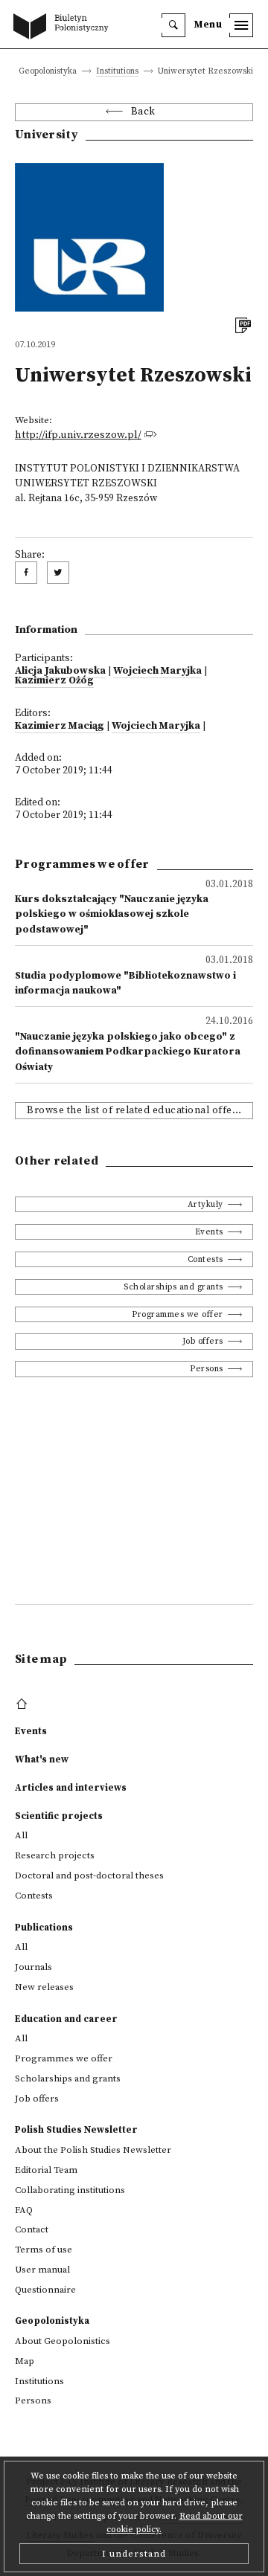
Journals (33, 1967)
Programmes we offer (178, 1314)
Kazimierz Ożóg (54, 681)
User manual (42, 2270)
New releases (44, 1987)
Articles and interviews (71, 1788)
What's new (42, 1759)
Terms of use (44, 2250)
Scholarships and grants (173, 1287)
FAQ (24, 2210)
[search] (173, 25)
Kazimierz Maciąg (60, 726)
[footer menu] (23, 1704)
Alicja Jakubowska (60, 671)
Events (209, 1232)
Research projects (55, 1855)
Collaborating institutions (70, 2190)
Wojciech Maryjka (157, 671)
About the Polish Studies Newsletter (93, 2150)
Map (25, 2361)
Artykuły (205, 1204)
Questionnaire (45, 2290)
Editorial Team (46, 2170)
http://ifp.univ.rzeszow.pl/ (78, 435)
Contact (32, 2229)
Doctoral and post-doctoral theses (89, 1875)
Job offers (203, 1341)
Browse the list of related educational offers (135, 1111)
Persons (207, 1369)
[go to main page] (64, 28)
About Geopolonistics (63, 2341)
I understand (134, 2554)
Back (143, 112)
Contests (205, 1259)
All (21, 1835)
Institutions (117, 72)
